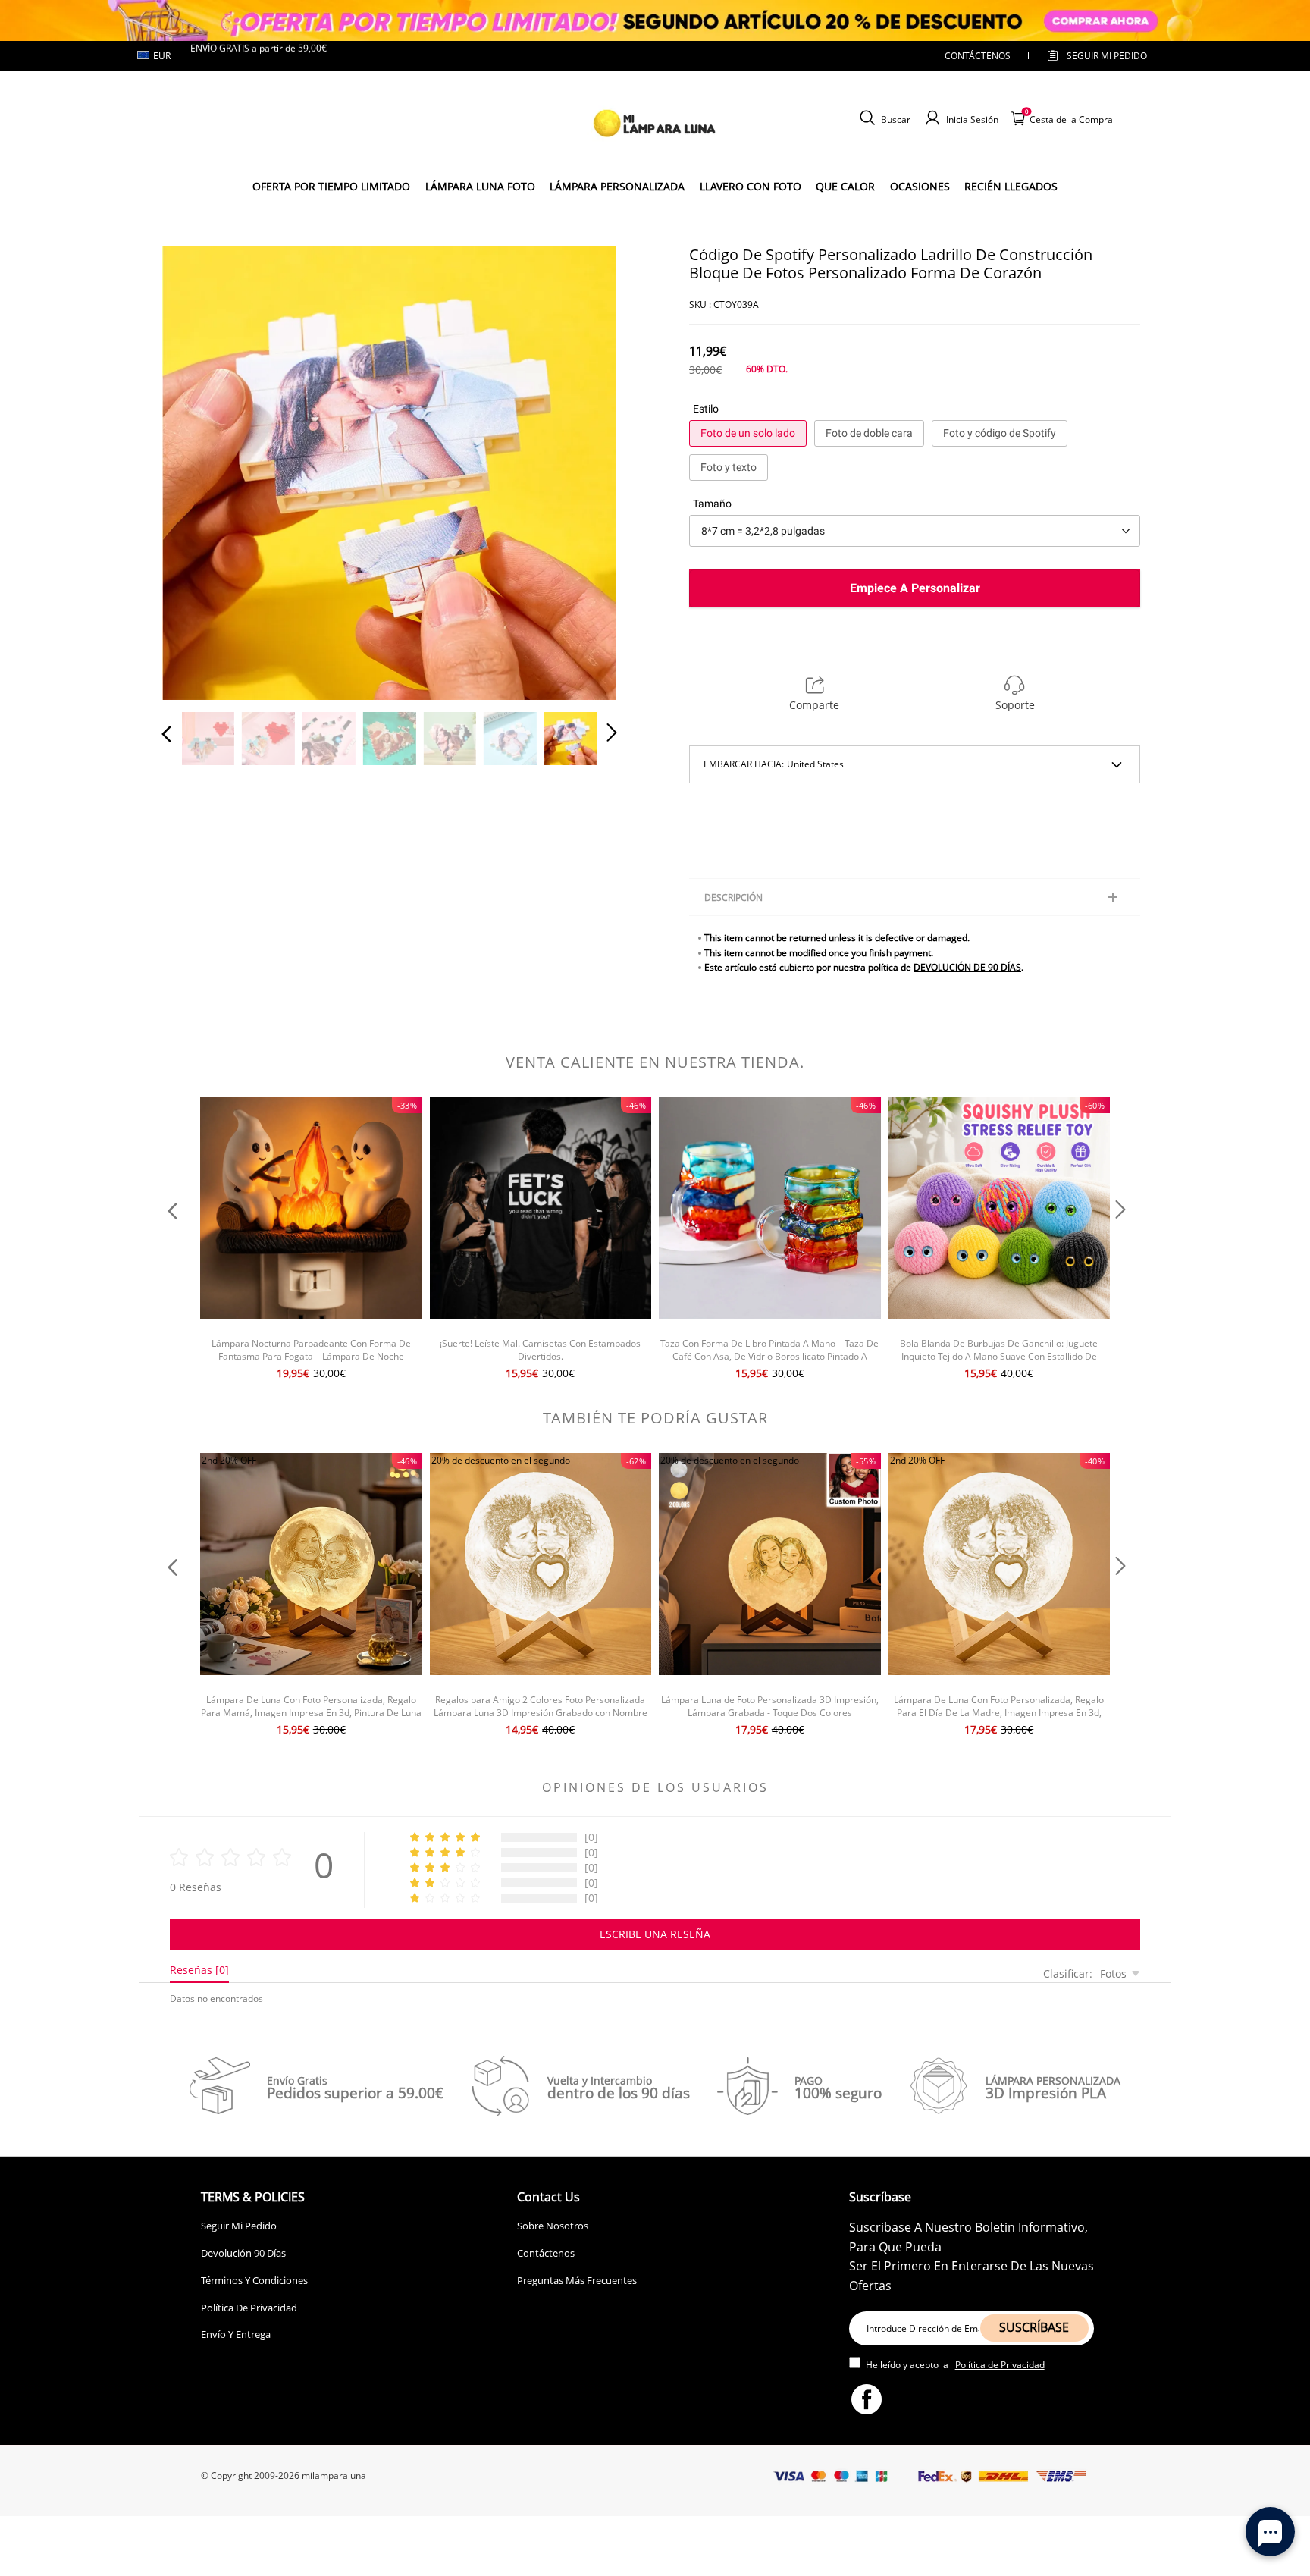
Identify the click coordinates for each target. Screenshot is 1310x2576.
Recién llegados (1011, 186)
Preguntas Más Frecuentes (577, 2280)
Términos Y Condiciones (254, 2280)
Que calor (845, 186)
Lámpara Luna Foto (480, 186)
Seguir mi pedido (1107, 56)
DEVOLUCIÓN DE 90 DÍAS (967, 967)
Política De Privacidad (249, 2308)
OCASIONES (920, 186)
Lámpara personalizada (617, 186)
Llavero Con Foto (751, 186)
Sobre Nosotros (553, 2226)
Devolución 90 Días (243, 2253)
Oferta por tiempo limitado (331, 186)
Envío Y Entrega (236, 2334)
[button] (197, 470)
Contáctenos (978, 56)
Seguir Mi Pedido (239, 2226)
